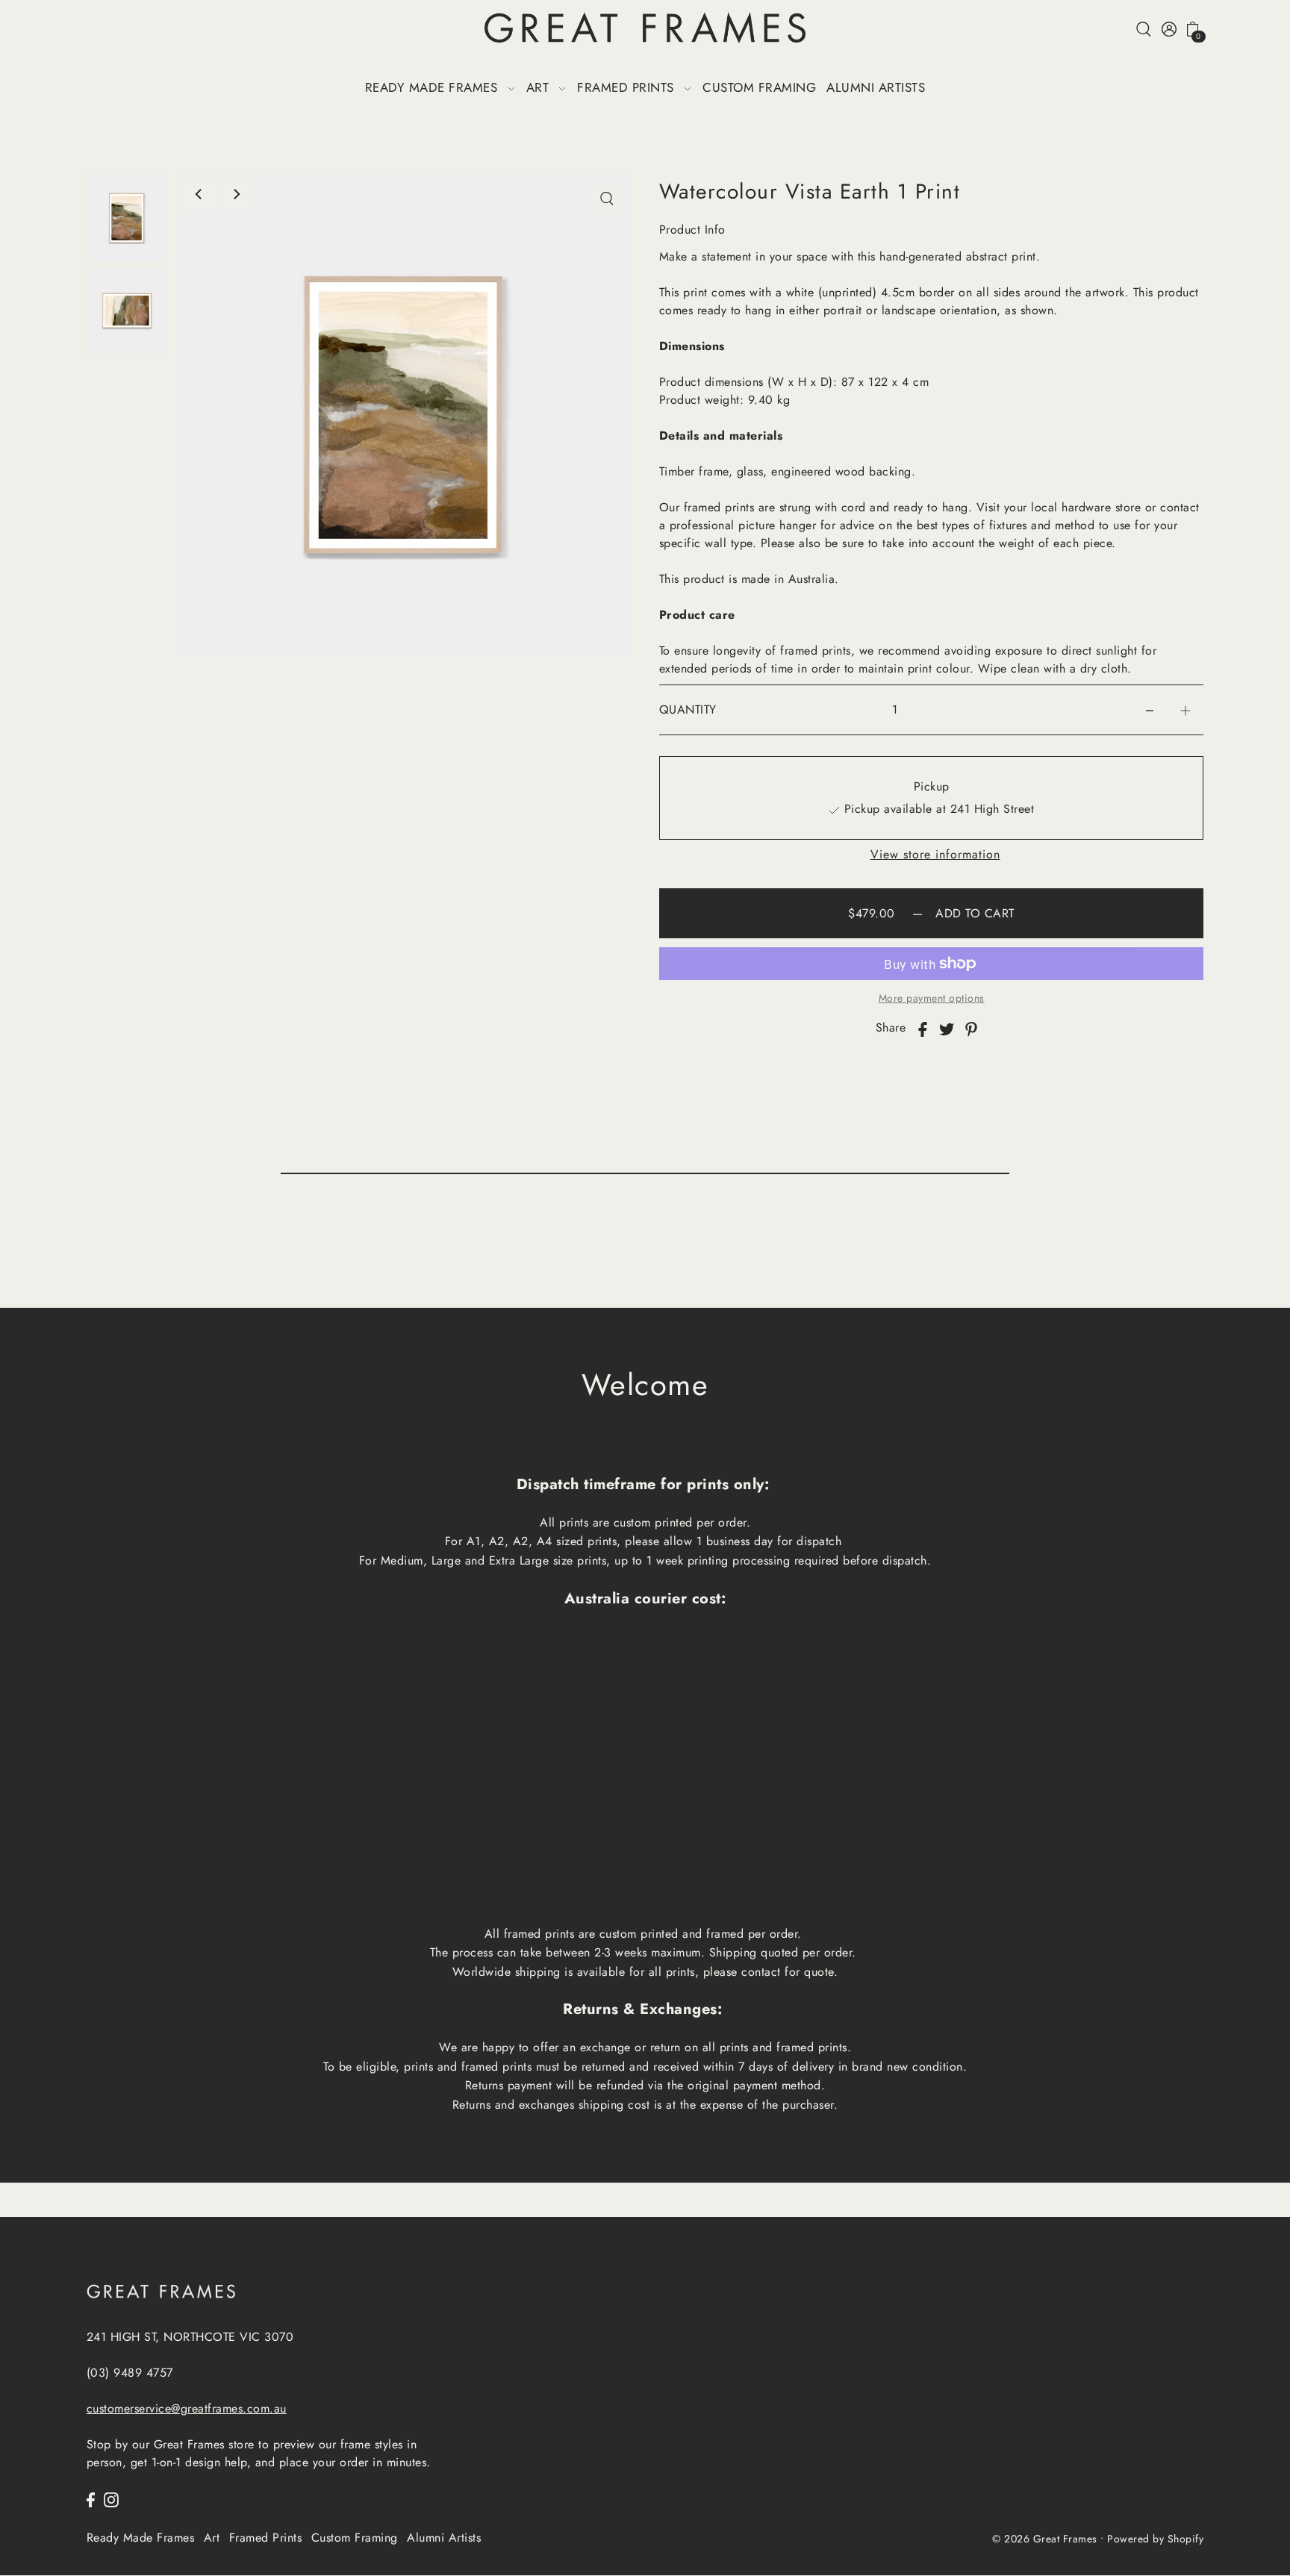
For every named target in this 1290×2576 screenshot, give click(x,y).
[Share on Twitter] (947, 1028)
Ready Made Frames (141, 2538)
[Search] (1144, 28)
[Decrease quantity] (1150, 710)
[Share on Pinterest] (971, 1028)
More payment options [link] (932, 998)
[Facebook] (91, 2498)
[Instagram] (111, 2498)
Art (212, 2538)
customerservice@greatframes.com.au (187, 2408)
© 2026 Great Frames (1045, 2539)
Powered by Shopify (1155, 2539)
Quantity (688, 710)
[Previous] (199, 194)
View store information (935, 855)
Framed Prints (266, 2538)
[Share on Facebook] (923, 1028)
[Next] (236, 194)
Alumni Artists (444, 2538)
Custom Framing (355, 2538)
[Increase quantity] (1185, 710)
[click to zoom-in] (607, 199)
